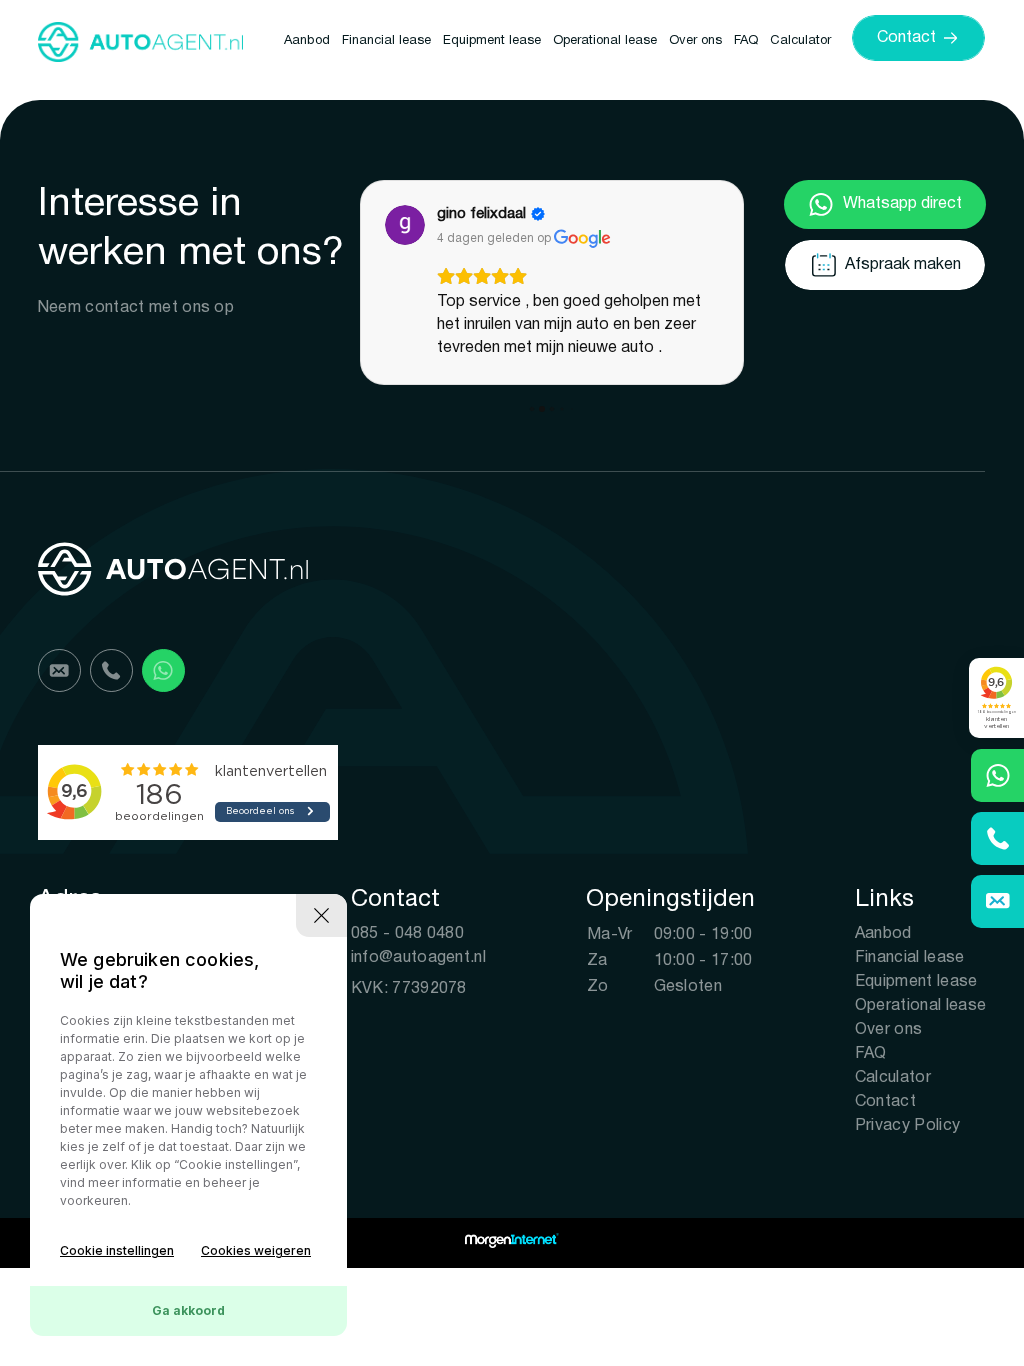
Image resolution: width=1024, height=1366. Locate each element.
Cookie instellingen (117, 1250)
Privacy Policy (907, 1126)
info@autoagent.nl (418, 958)
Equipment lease (492, 41)
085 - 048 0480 (407, 934)
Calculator (800, 41)
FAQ (746, 41)
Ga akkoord (188, 1310)
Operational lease (605, 41)
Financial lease (386, 41)
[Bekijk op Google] (405, 225)
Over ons (695, 41)
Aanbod (307, 41)
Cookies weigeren (256, 1250)
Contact (885, 1102)
